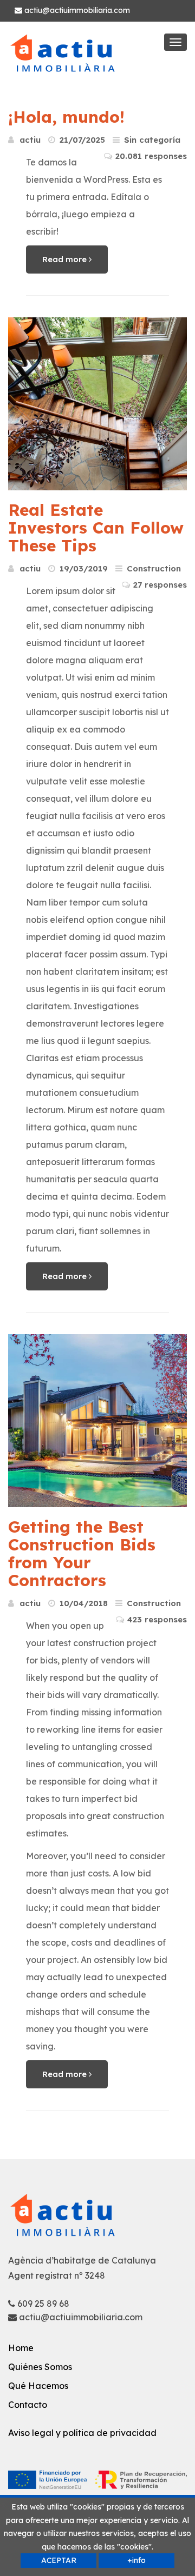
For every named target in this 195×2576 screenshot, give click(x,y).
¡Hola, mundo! (66, 117)
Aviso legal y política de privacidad (82, 2433)
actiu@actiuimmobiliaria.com (76, 10)
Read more (66, 259)
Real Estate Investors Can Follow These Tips (96, 528)
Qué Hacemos (38, 2386)
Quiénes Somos (40, 2367)
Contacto (28, 2405)
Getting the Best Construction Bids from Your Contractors (82, 1553)
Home (21, 2348)
